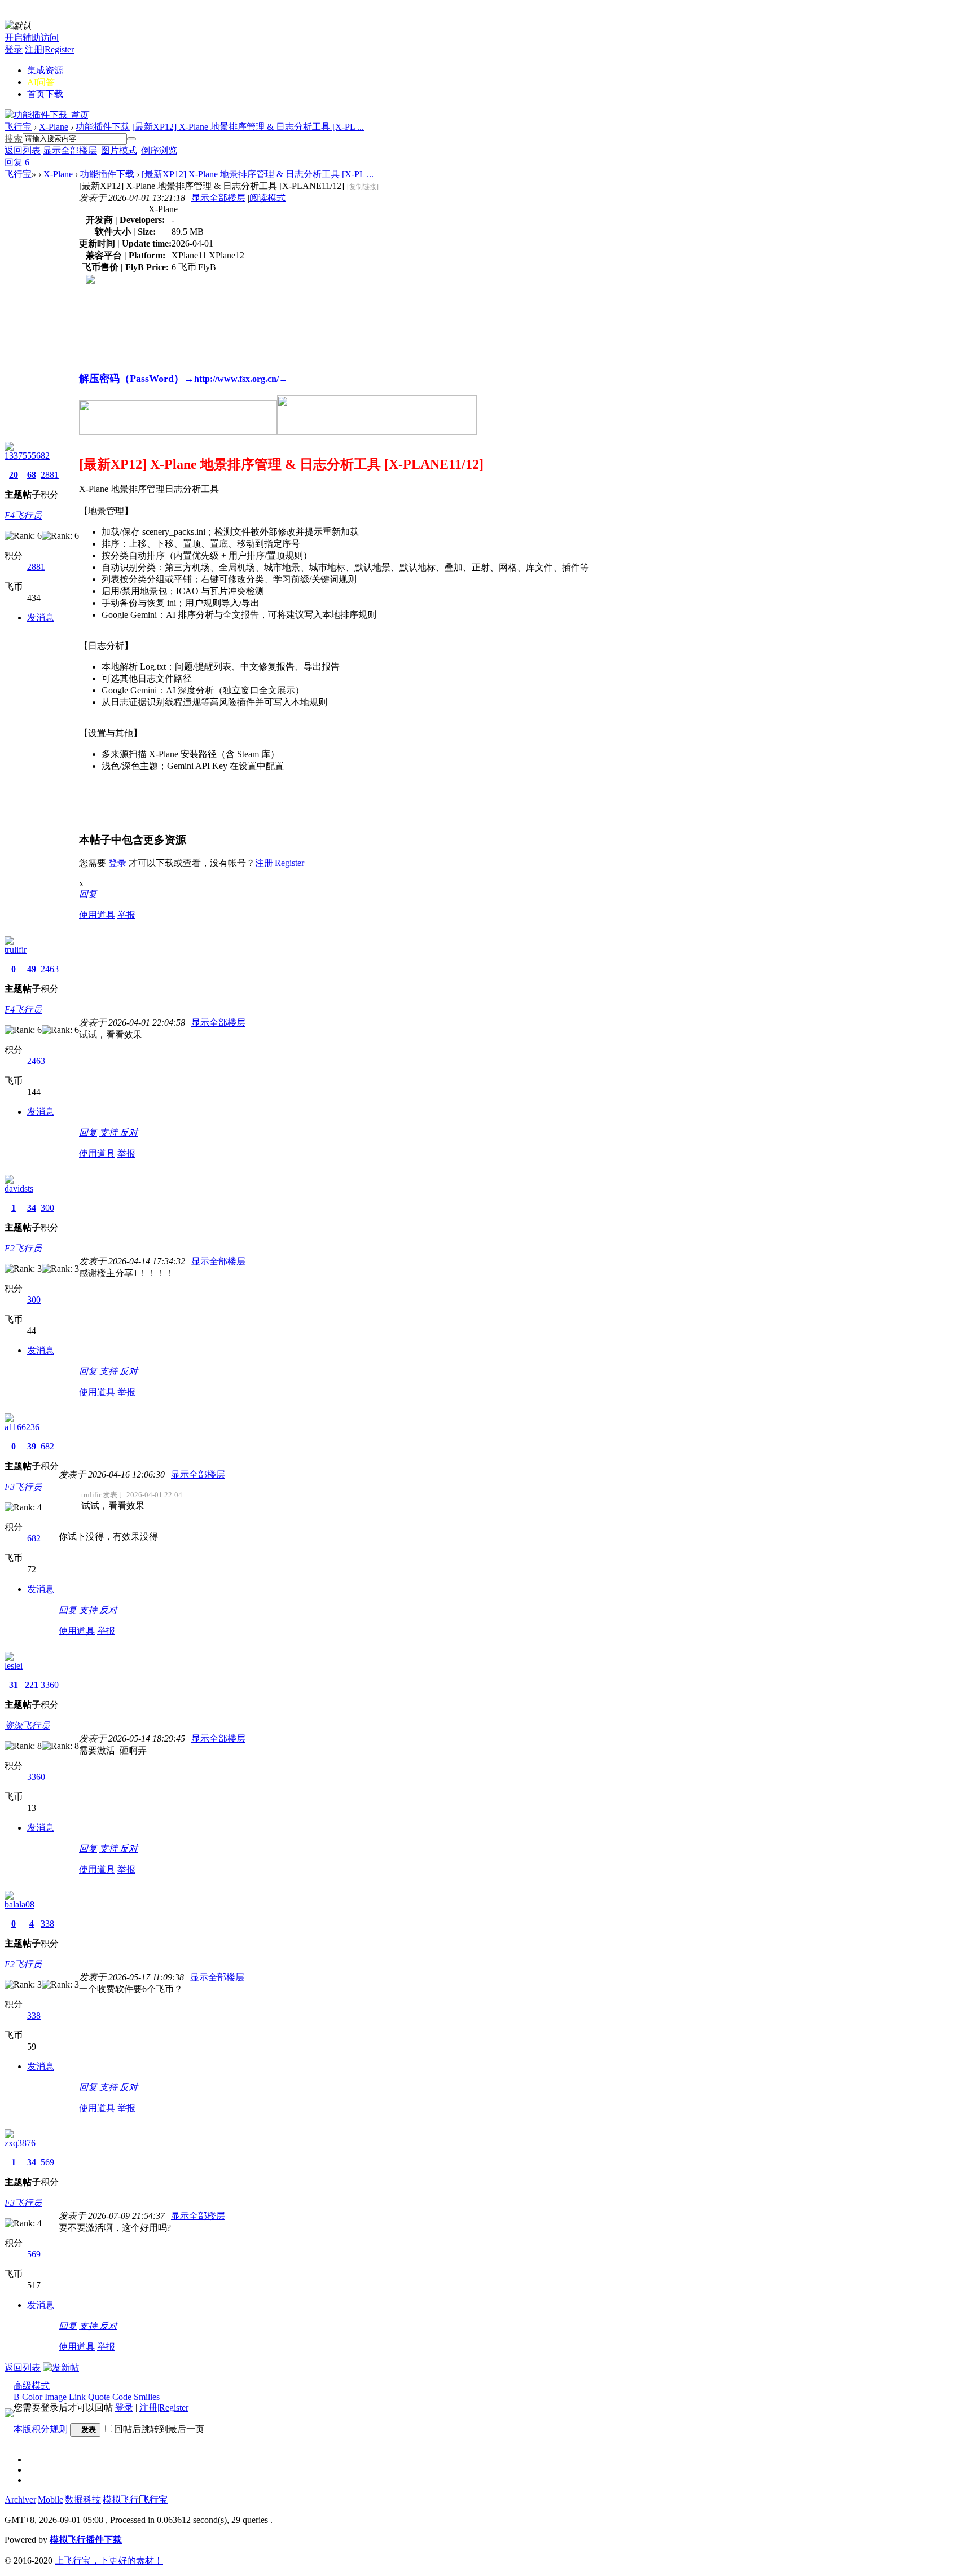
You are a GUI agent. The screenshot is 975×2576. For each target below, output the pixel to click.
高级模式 (32, 2386)
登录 (14, 49)
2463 (50, 969)
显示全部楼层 (70, 150)
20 (14, 475)
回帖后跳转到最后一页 (159, 2429)
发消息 (41, 617)
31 (14, 1685)
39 (32, 1446)
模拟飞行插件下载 (86, 2540)
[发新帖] (61, 2368)
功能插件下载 (103, 127)
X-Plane (54, 127)
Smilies (147, 2397)
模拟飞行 (121, 2500)
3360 (50, 1685)
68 (32, 475)
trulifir (16, 950)
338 (47, 1924)
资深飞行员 (27, 1726)
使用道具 (97, 915)
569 (47, 2162)
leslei (14, 1666)
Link (77, 2397)
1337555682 (27, 456)
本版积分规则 (41, 2429)
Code (122, 2397)
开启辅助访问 (32, 38)
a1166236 (22, 1427)
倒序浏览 (159, 150)
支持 (109, 1133)
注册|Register (49, 49)
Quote (99, 2397)
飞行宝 (18, 127)
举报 (126, 915)
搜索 (14, 139)
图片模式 (119, 150)
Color (32, 2397)
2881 (50, 475)
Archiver (20, 2500)
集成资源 (45, 70)
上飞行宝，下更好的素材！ (109, 2560)
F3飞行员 (23, 1487)
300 (47, 1208)
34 (32, 1208)
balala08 (19, 1904)
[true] (131, 139)
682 (47, 1446)
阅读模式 (267, 198)
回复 (88, 894)
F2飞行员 (23, 1248)
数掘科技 (83, 2500)
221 (32, 1685)
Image (56, 2397)
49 (32, 969)
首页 (45, 94)
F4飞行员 (23, 515)
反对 (129, 1133)
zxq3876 (20, 2143)
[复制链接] (363, 187)
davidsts (19, 1188)
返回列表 (23, 150)
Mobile (50, 2500)
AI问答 (41, 82)
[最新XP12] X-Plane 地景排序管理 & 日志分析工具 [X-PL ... (248, 127)
